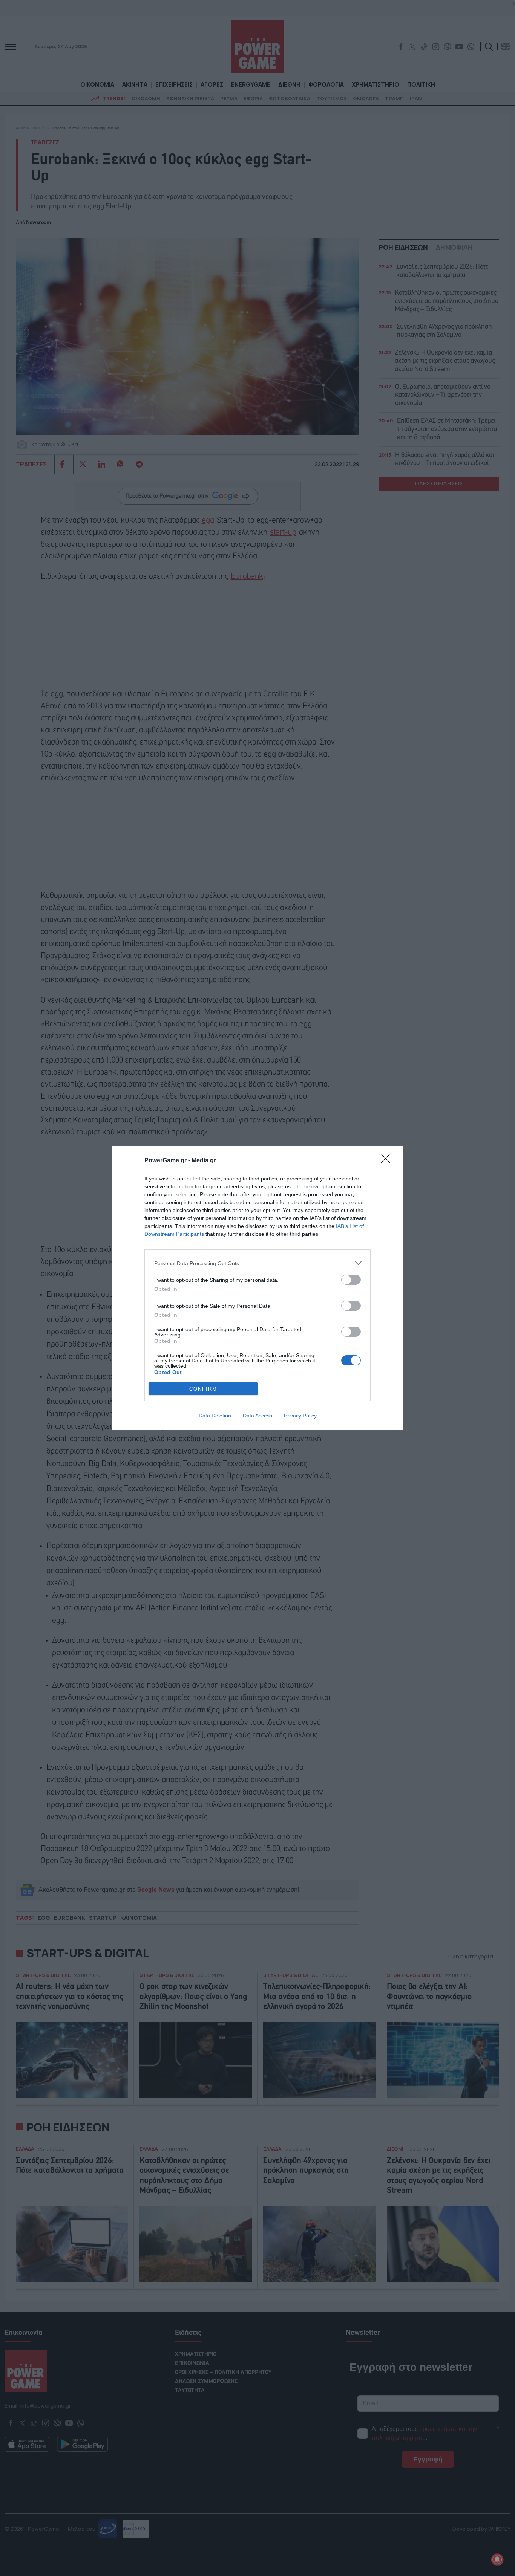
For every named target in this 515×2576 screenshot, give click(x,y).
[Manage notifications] (497, 2559)
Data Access (257, 1416)
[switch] (351, 1280)
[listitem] (257, 1263)
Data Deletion (215, 1416)
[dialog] (257, 1288)
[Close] (388, 1161)
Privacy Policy (300, 1416)
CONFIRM (203, 1389)
